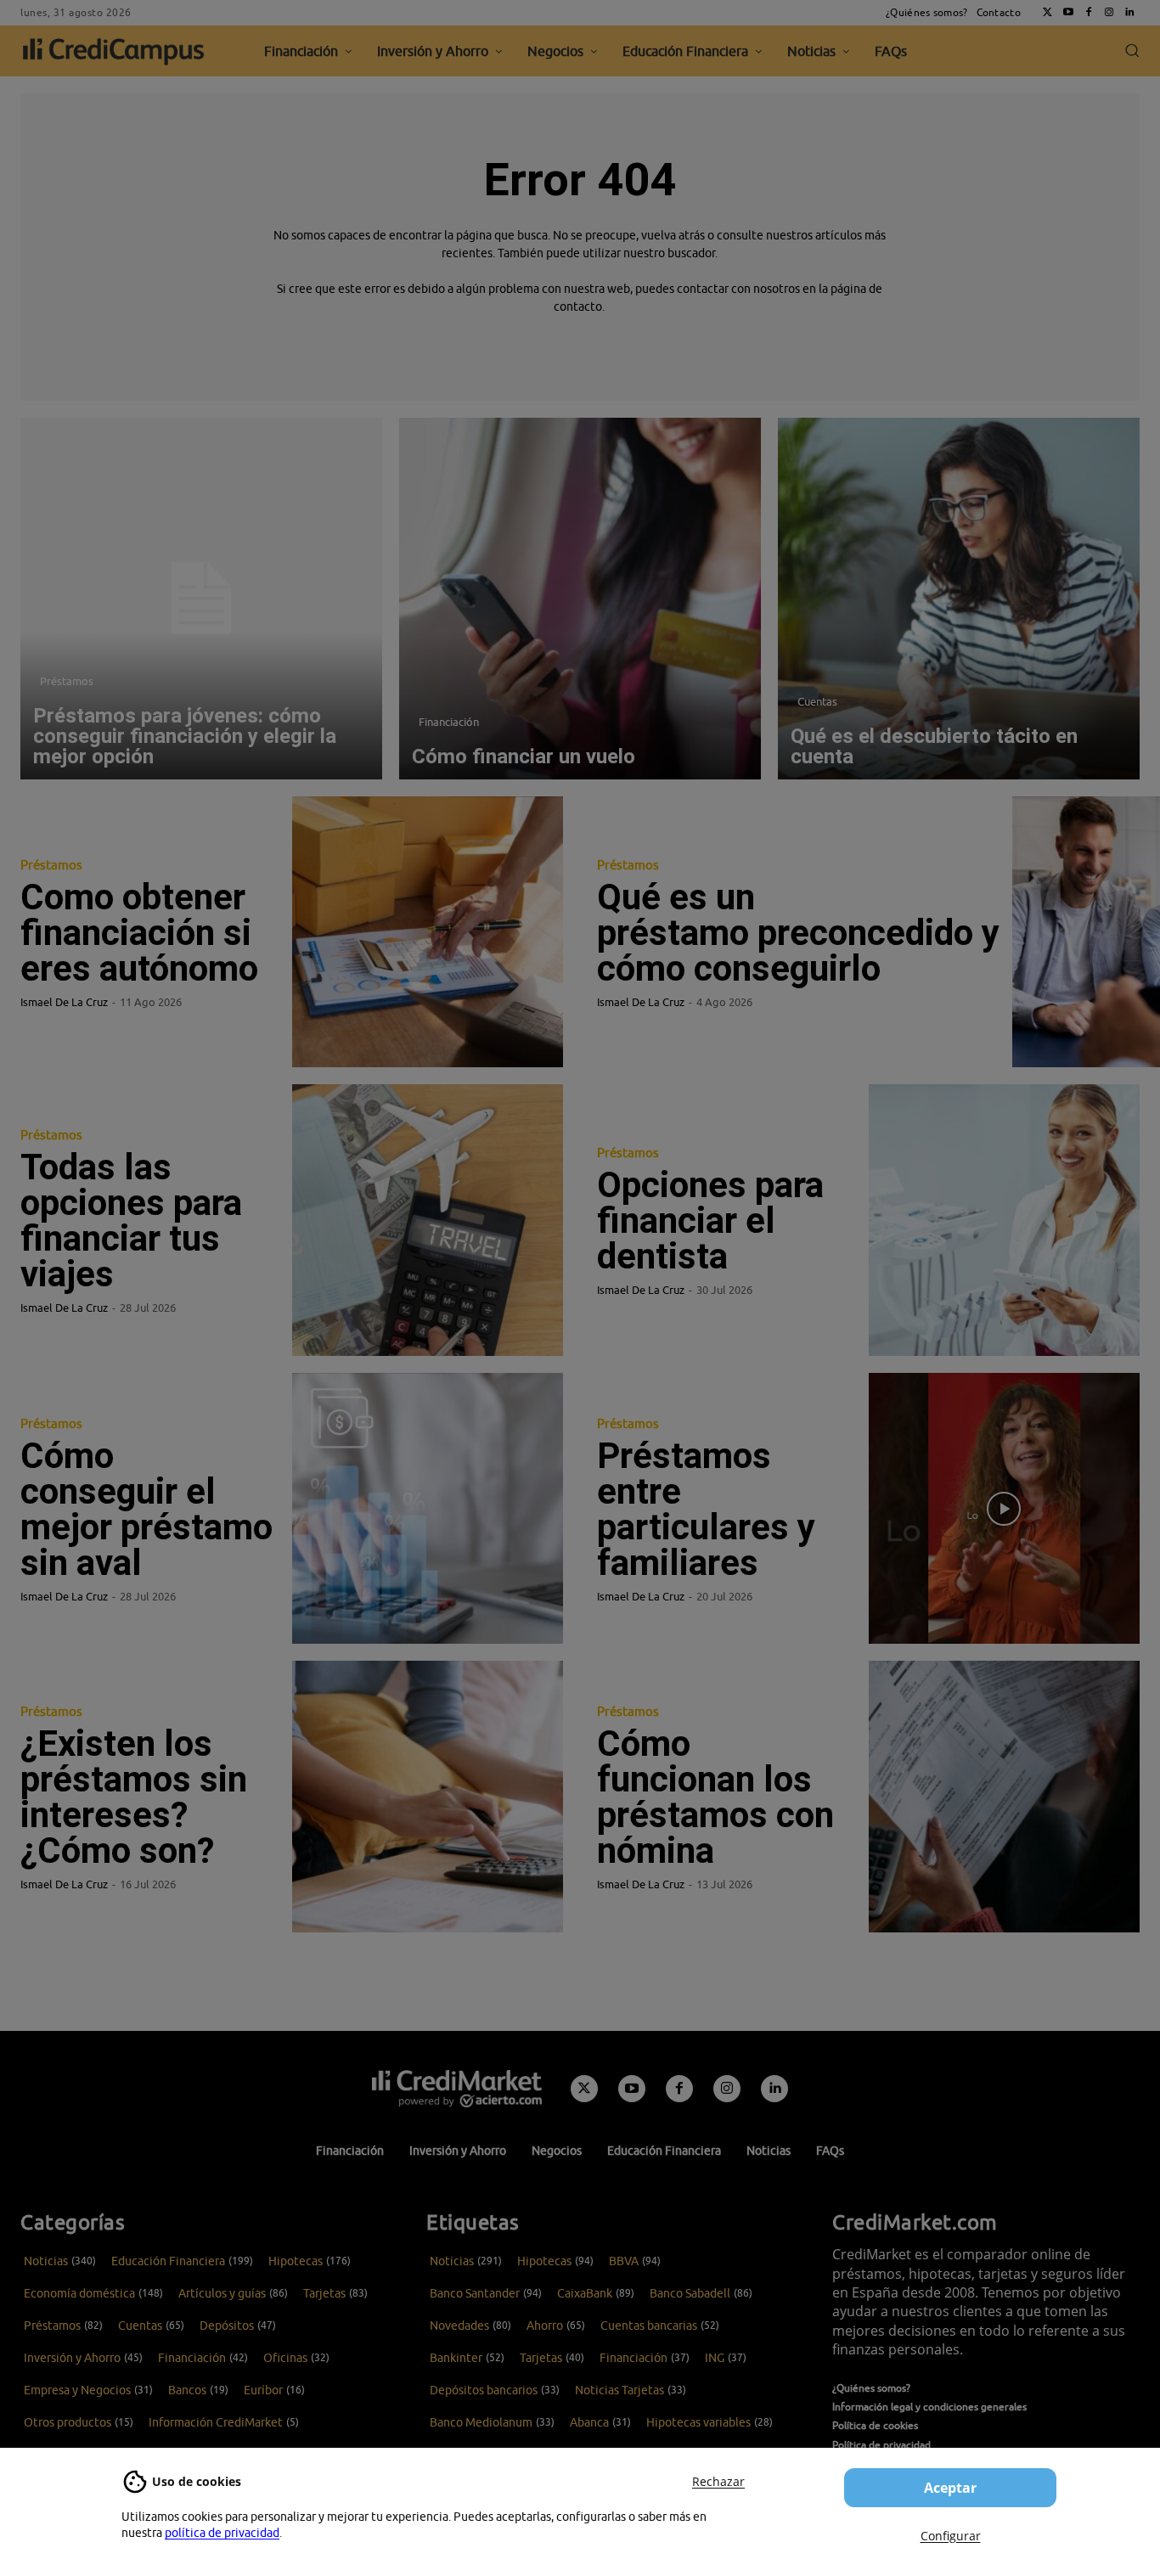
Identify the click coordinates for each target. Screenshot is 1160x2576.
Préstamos (67, 681)
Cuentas (817, 701)
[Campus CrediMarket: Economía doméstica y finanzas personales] (457, 2089)
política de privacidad (222, 2533)
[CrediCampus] (114, 51)
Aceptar (950, 2488)
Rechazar (718, 2481)
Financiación (449, 722)
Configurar (951, 2536)
